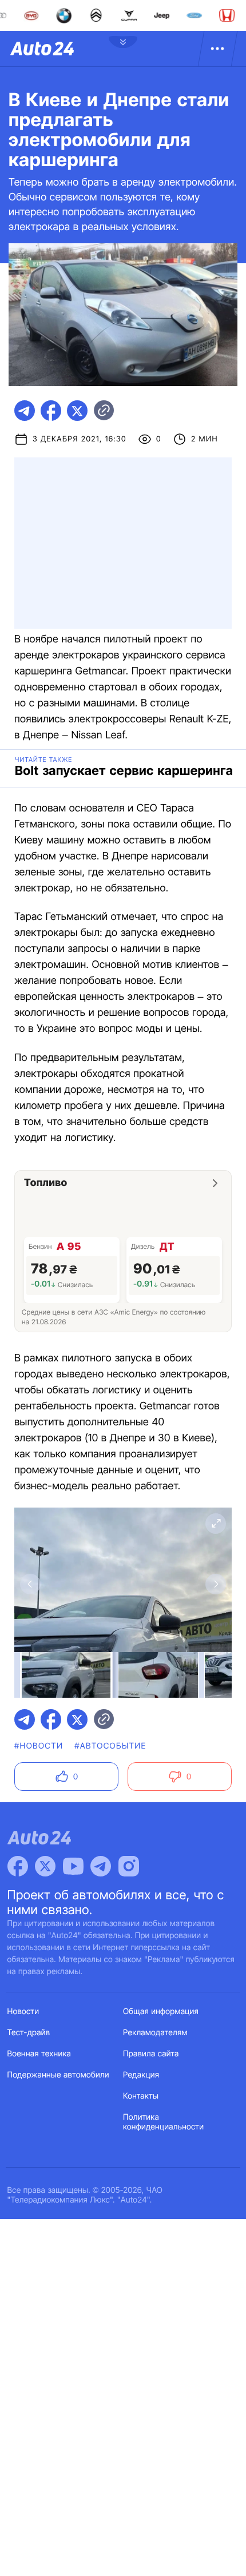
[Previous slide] (30, 1584)
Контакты (141, 2096)
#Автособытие (110, 1746)
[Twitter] (45, 1866)
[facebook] (51, 411)
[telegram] (25, 411)
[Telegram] (101, 1866)
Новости (23, 2012)
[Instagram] (129, 1866)
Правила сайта (151, 2054)
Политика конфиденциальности (163, 2122)
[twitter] (77, 411)
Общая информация (161, 2012)
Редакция (141, 2075)
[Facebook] (18, 1866)
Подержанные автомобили (58, 2075)
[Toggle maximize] (216, 1524)
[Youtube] (73, 1866)
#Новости (39, 1746)
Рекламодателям (155, 2033)
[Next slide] (216, 1584)
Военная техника (39, 2054)
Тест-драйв (29, 2033)
